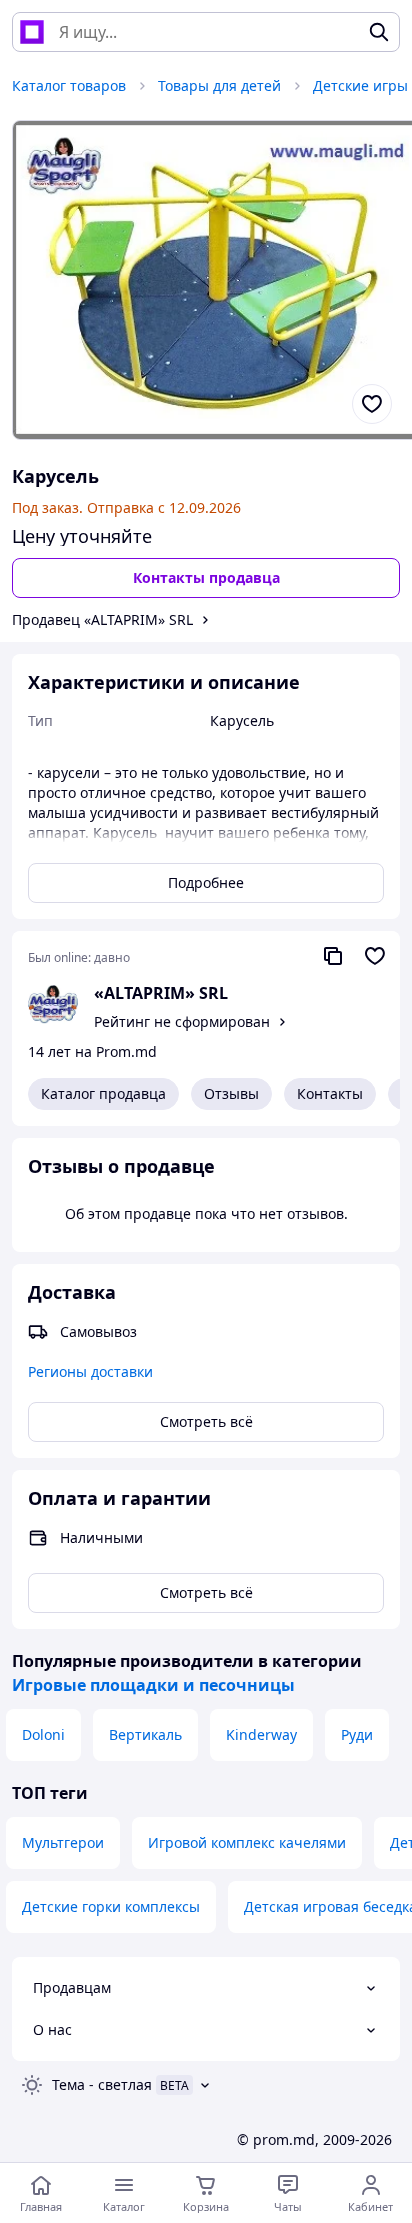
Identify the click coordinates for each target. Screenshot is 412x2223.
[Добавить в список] (372, 404)
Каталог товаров (69, 85)
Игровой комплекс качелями (247, 1842)
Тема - (102, 2084)
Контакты (330, 1093)
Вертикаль (145, 1734)
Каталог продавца (103, 1093)
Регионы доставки (90, 1371)
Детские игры (360, 85)
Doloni (43, 1734)
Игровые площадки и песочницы (153, 1685)
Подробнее (206, 882)
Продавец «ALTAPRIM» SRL (102, 619)
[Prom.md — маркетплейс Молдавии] (32, 32)
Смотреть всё (206, 1421)
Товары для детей (219, 85)
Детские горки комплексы (111, 1906)
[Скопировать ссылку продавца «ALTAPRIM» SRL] (333, 956)
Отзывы (231, 1093)
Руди (357, 1734)
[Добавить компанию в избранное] (375, 956)
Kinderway (261, 1734)
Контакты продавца (206, 577)
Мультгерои (63, 1842)
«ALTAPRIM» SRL (161, 993)
